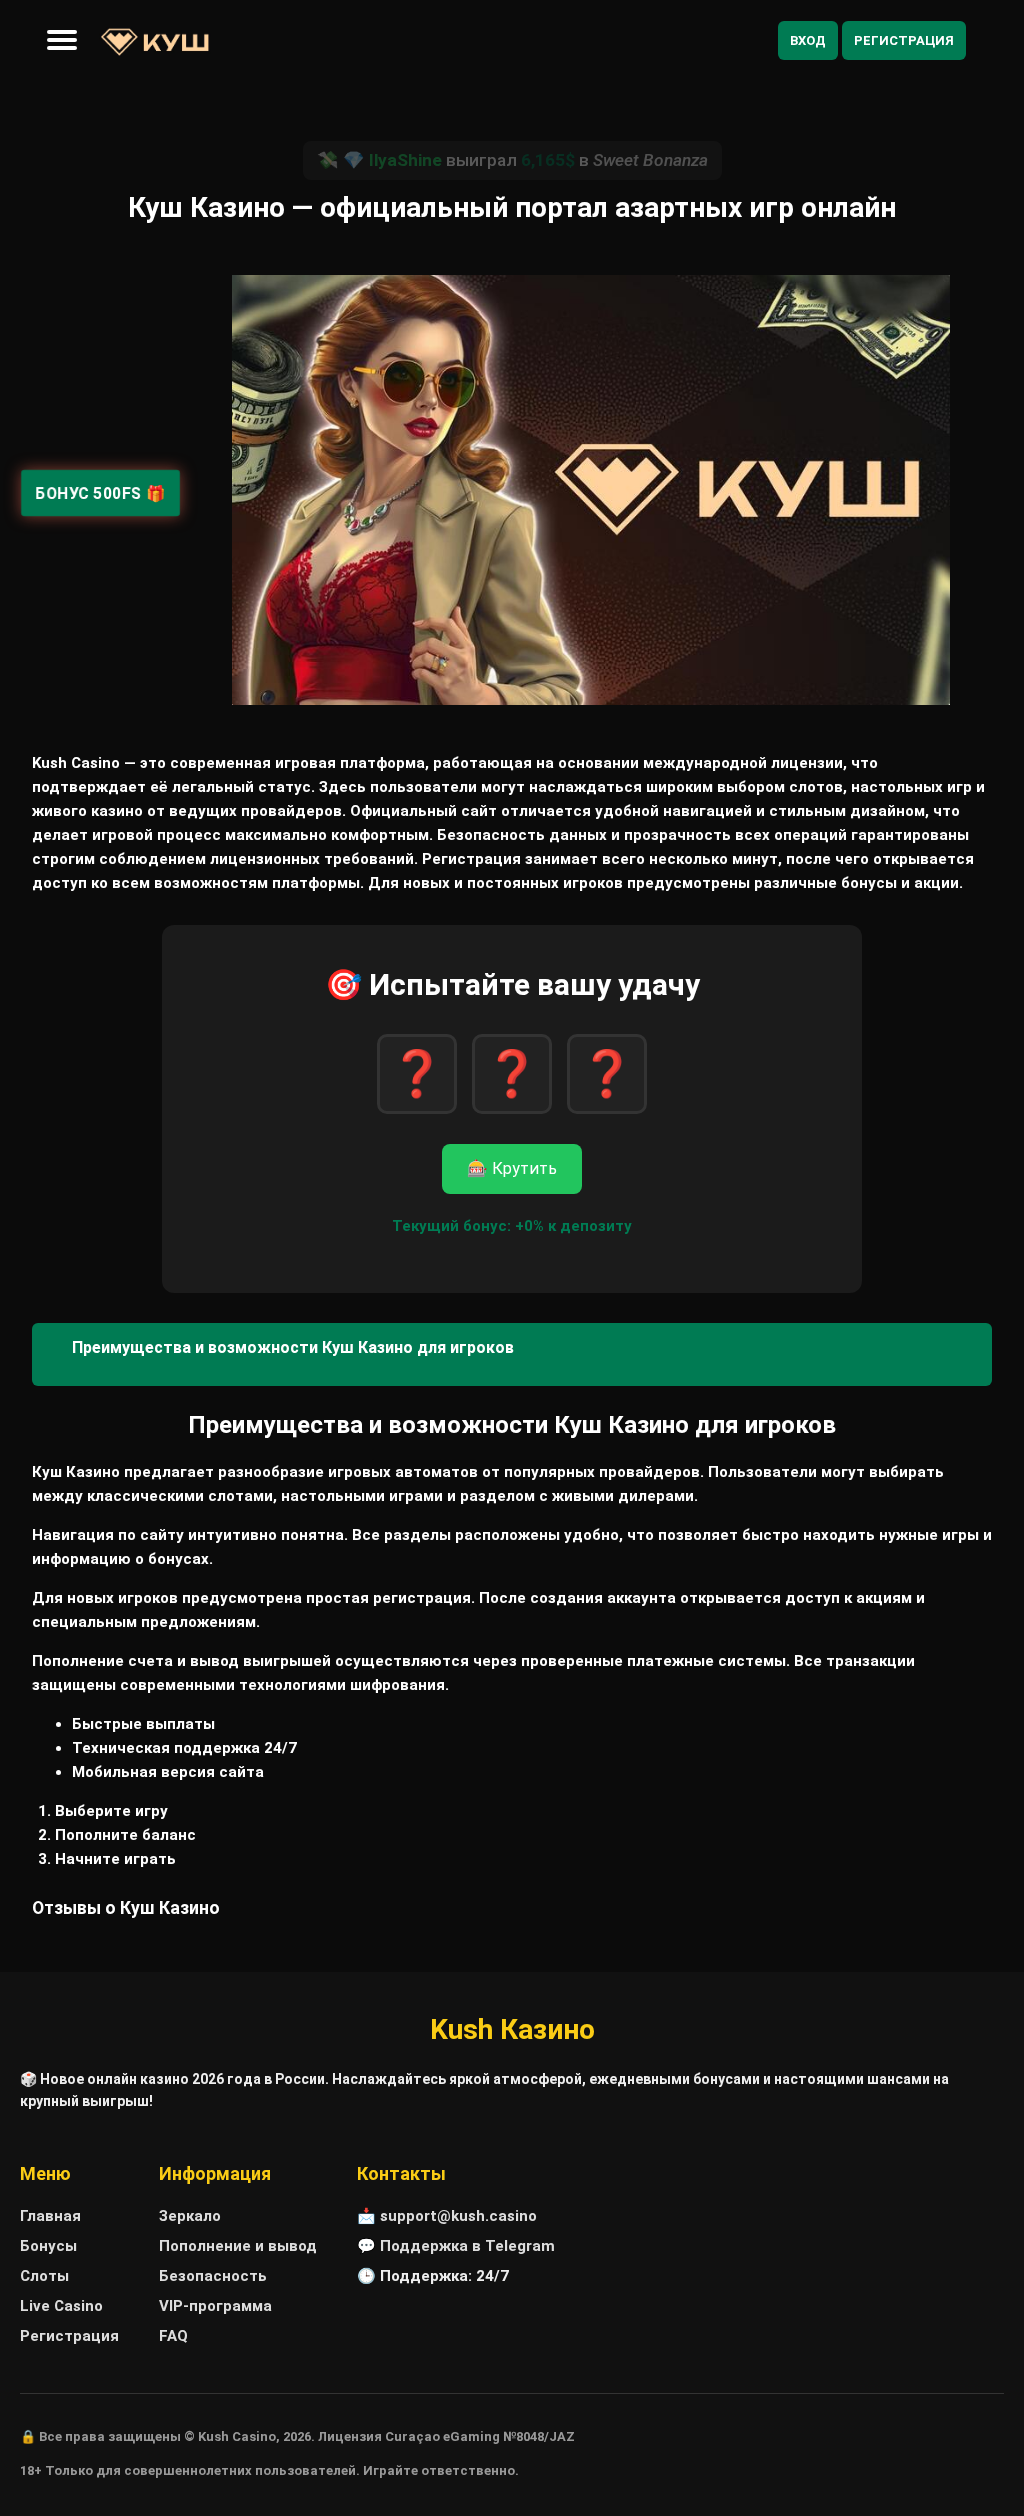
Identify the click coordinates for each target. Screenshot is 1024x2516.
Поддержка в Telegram (467, 2246)
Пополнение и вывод (238, 2246)
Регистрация (904, 40)
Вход (808, 40)
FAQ (173, 2336)
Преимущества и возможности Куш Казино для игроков (293, 1347)
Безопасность (213, 2276)
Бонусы (48, 2246)
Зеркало (190, 2216)
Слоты (44, 2276)
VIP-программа (215, 2306)
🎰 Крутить (512, 1168)
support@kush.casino (458, 2216)
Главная (50, 2216)
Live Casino (61, 2306)
